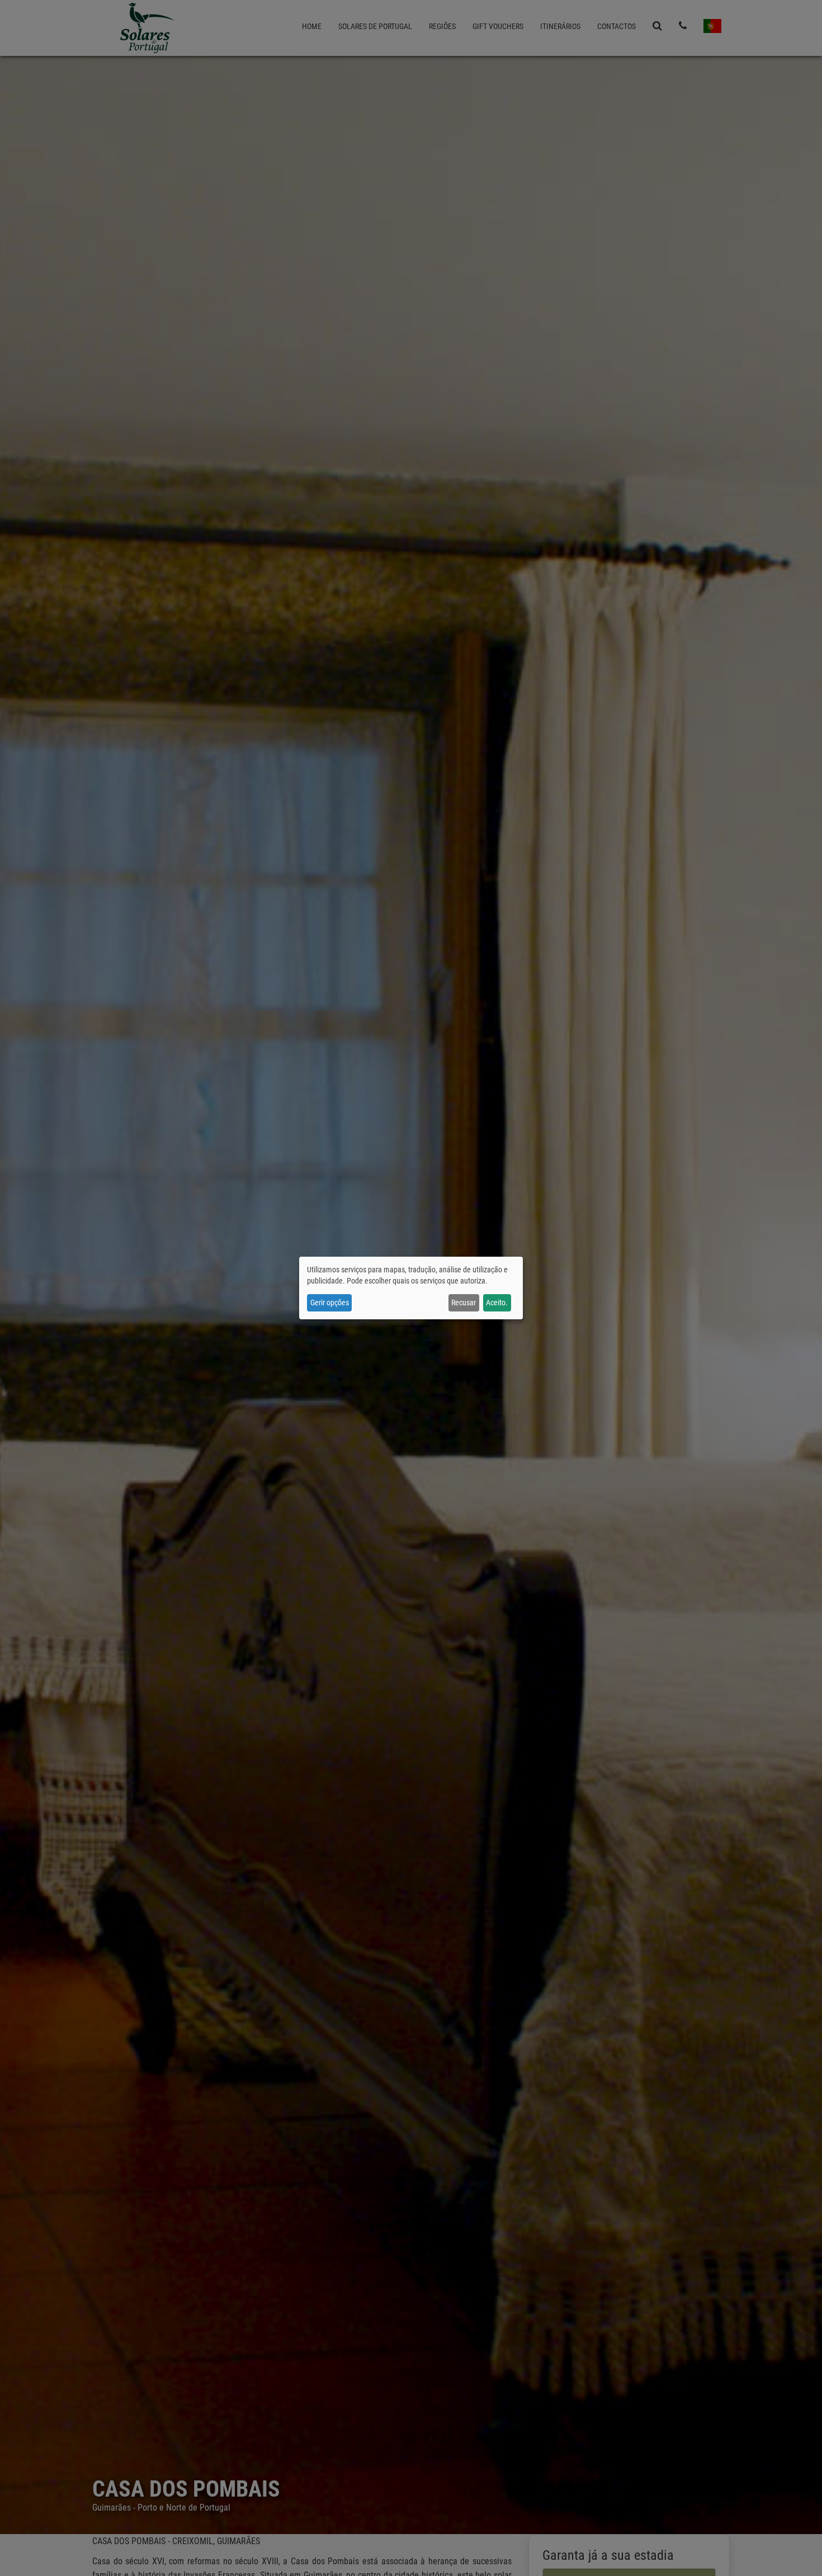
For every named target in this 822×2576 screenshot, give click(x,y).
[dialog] (411, 1288)
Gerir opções (330, 1303)
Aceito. (497, 1303)
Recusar (464, 1303)
